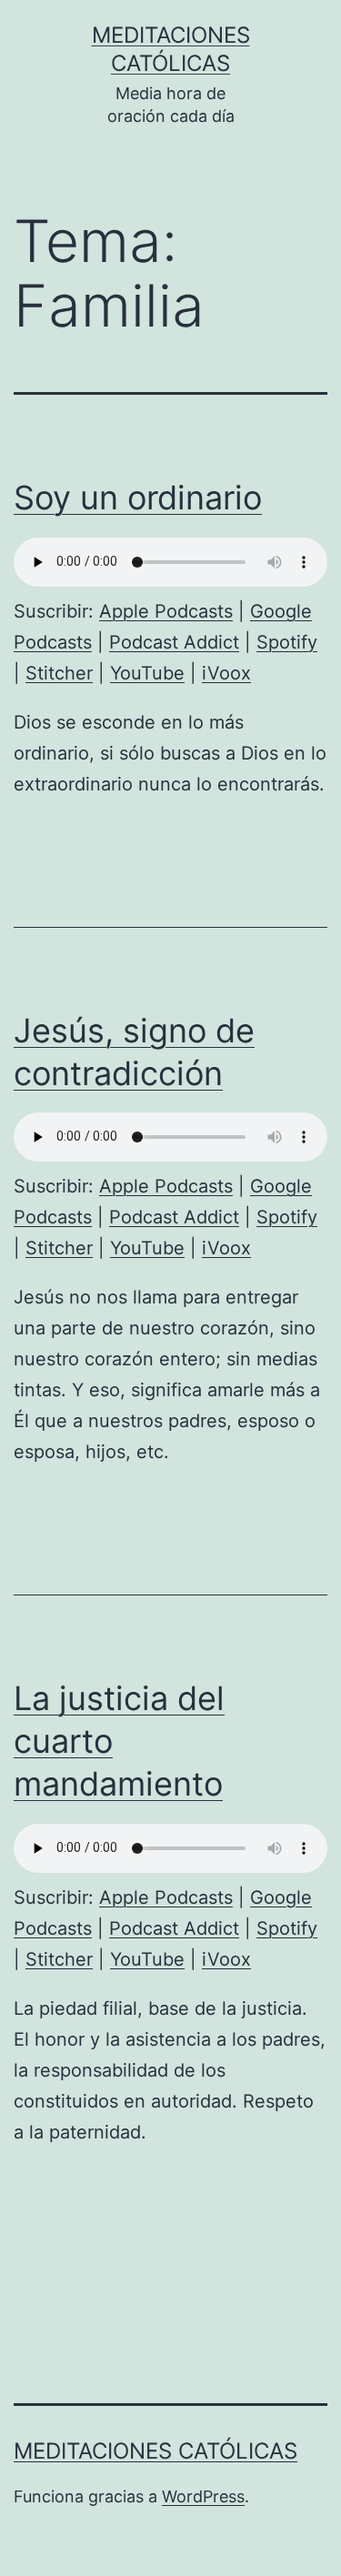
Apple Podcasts (166, 611)
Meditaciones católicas (155, 2451)
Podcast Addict (174, 642)
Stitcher (59, 673)
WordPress (203, 2496)
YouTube (147, 673)
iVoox (226, 673)
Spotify (287, 642)
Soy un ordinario (138, 498)
